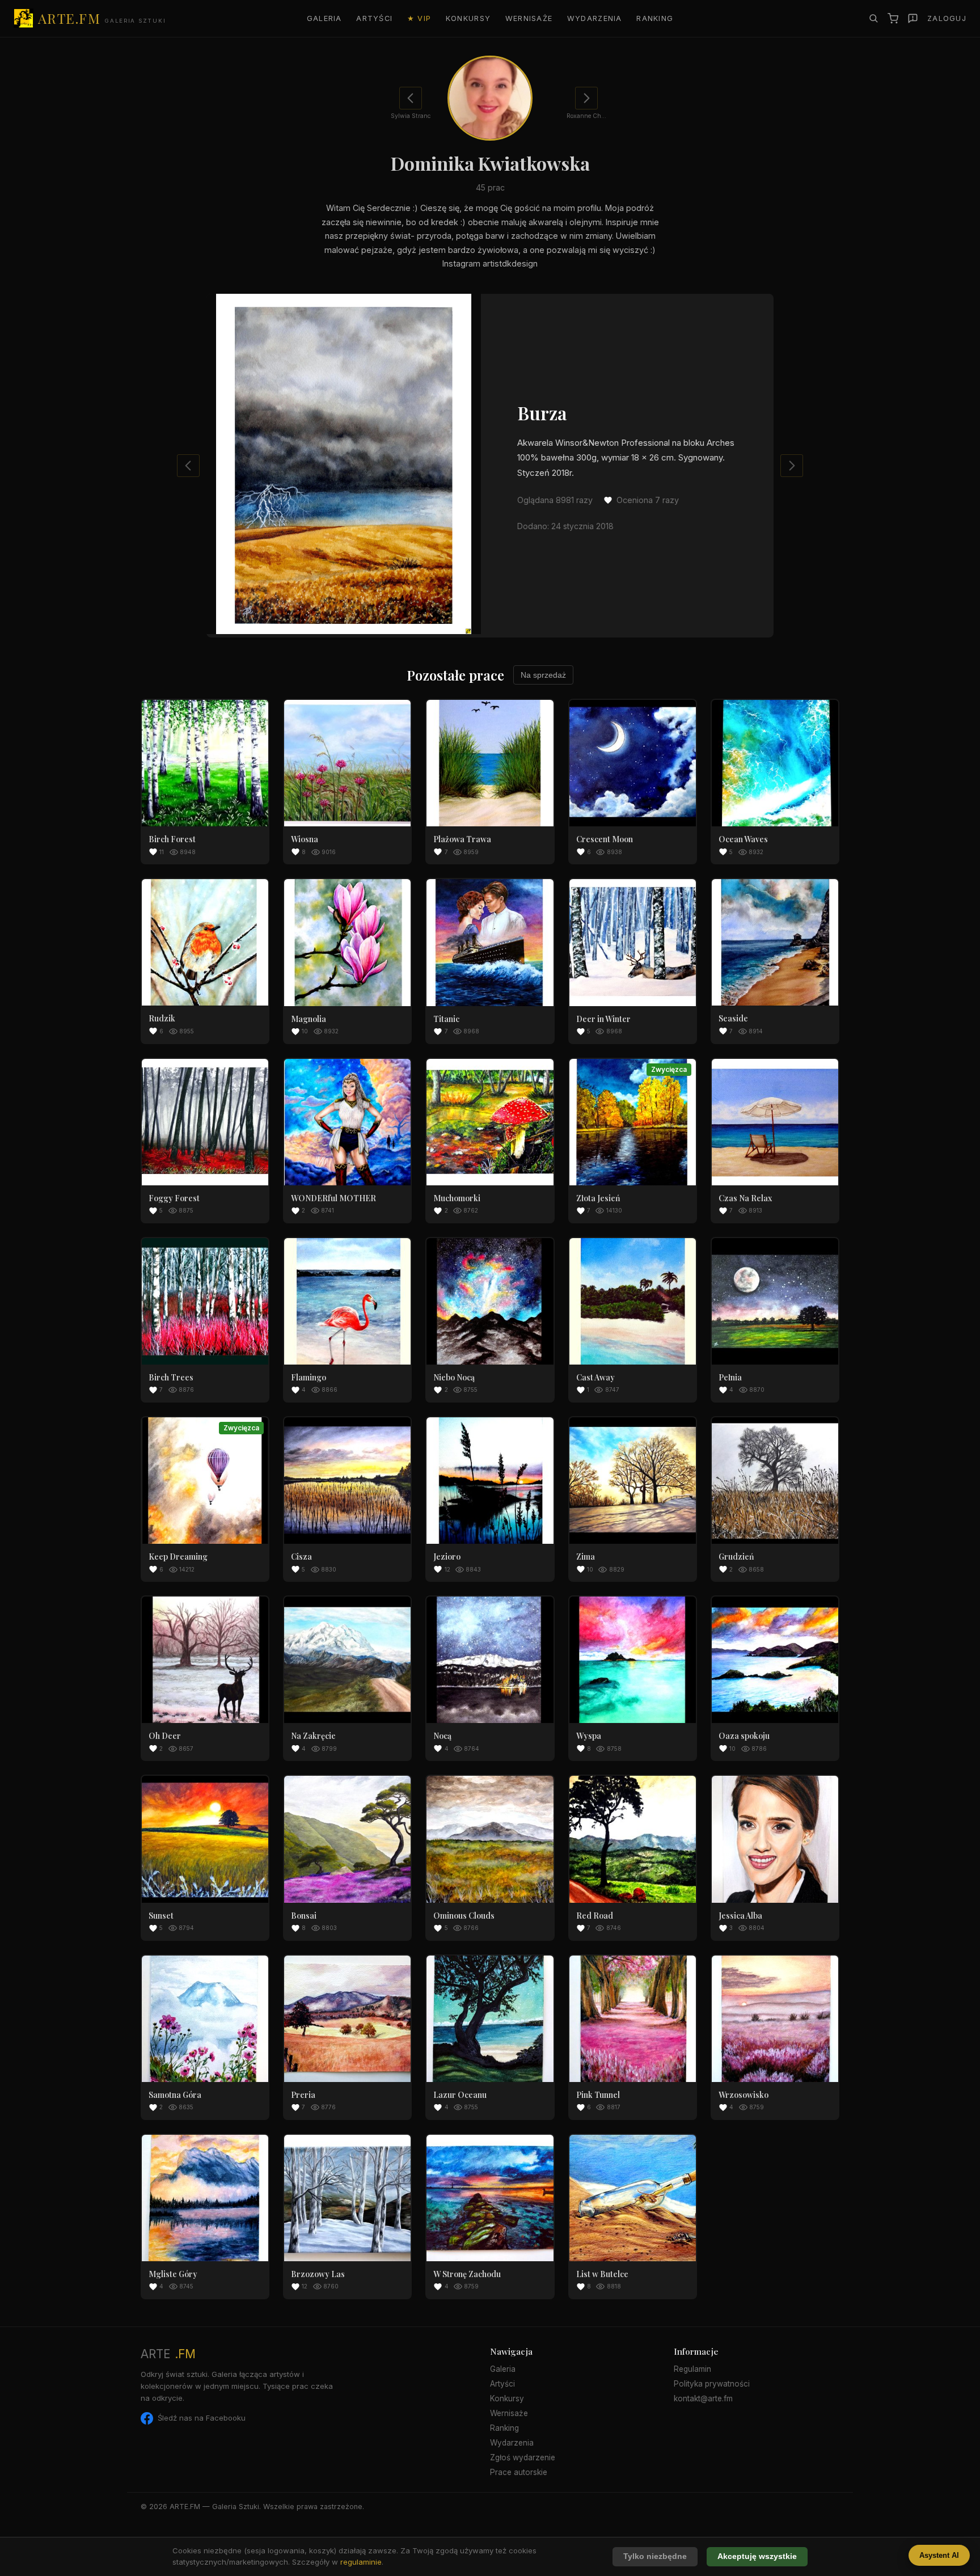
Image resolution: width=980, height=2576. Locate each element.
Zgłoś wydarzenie (523, 2457)
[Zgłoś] (913, 18)
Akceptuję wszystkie (757, 2556)
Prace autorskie (519, 2472)
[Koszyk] (893, 18)
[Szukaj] (873, 18)
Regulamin (692, 2369)
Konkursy (468, 18)
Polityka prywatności (712, 2384)
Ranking (655, 18)
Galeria (324, 18)
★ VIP (419, 18)
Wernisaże (529, 18)
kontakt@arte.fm (703, 2398)
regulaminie (361, 2562)
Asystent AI (939, 2555)
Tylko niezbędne (655, 2556)
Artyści (374, 18)
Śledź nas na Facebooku (202, 2418)
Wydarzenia (595, 18)
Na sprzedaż (543, 675)
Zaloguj (947, 18)
